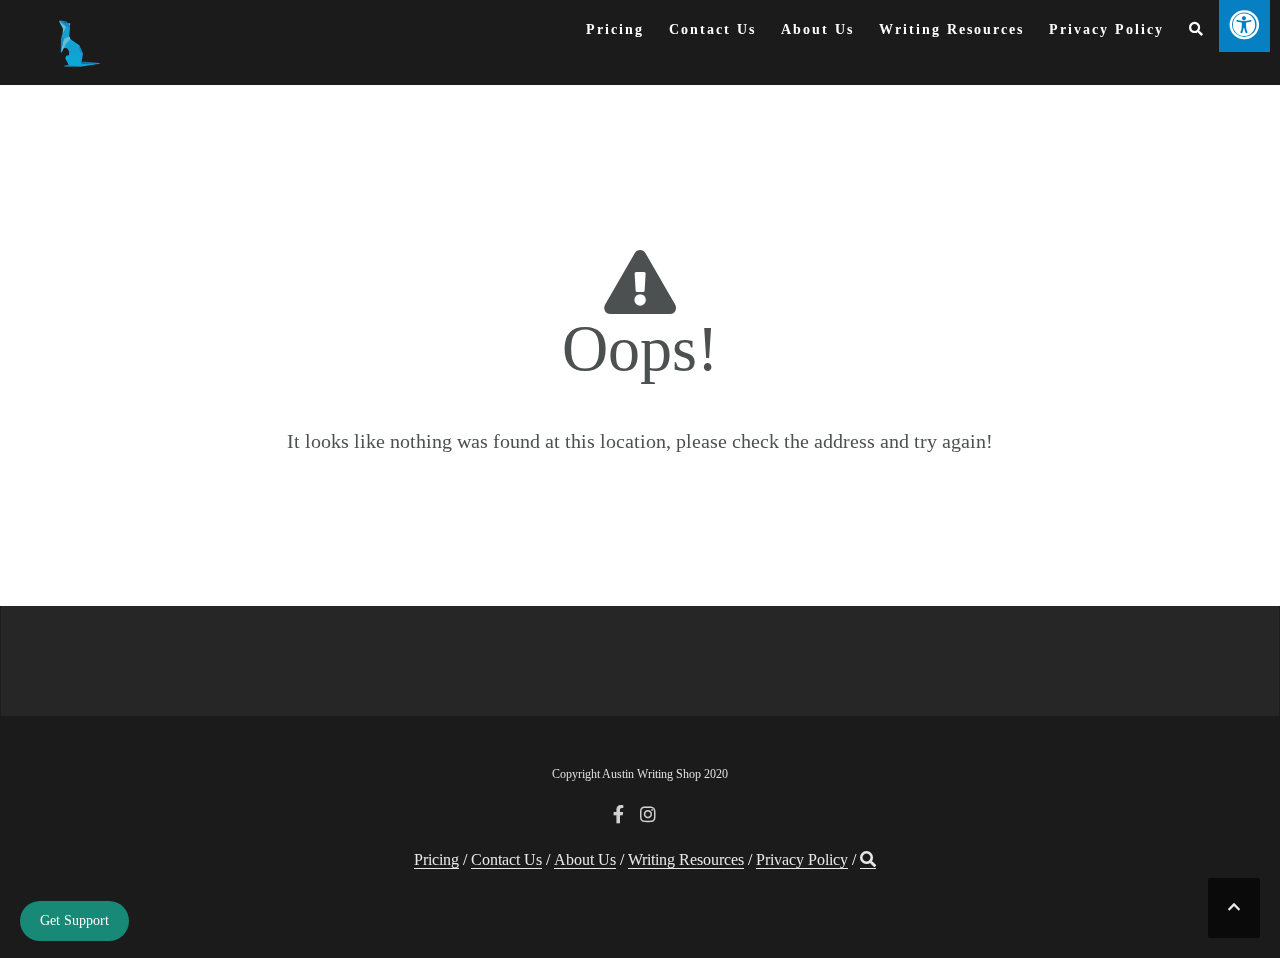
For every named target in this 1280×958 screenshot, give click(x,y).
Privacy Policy (1106, 29)
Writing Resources (951, 29)
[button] (1197, 33)
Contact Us (712, 29)
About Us (817, 29)
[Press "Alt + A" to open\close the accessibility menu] (1244, 26)
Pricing (615, 29)
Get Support (74, 920)
